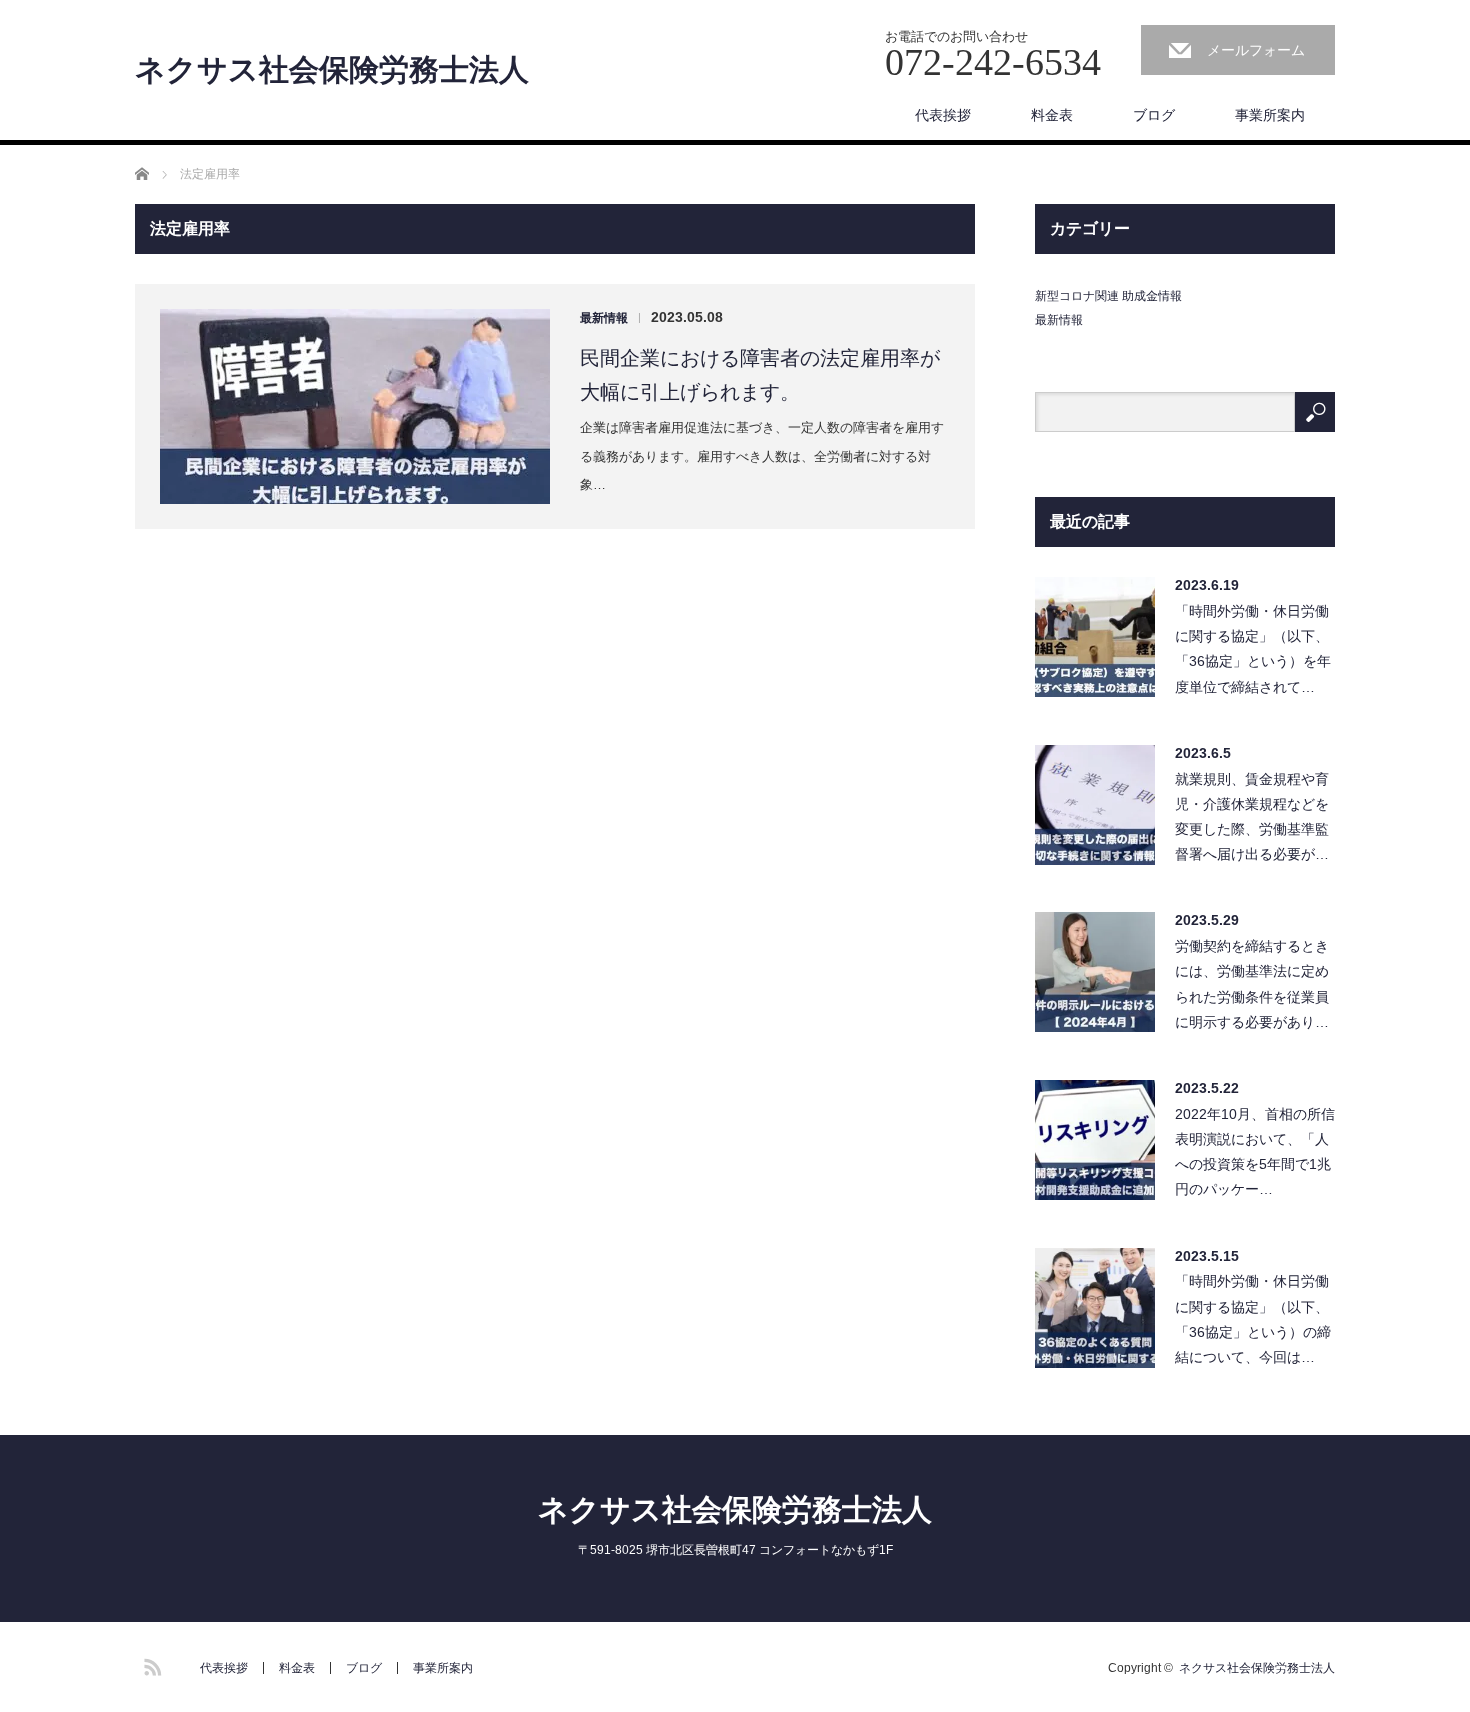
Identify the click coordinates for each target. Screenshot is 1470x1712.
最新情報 (604, 318)
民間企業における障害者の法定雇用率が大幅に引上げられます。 (760, 375)
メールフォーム (1256, 50)
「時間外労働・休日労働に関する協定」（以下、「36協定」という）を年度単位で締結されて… (1253, 649)
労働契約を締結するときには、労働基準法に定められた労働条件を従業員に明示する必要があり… (1252, 984)
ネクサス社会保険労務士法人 (332, 70)
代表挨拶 (943, 115)
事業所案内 (1270, 115)
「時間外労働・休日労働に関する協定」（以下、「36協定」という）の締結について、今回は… (1253, 1319)
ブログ (1154, 115)
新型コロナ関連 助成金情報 (1108, 296)
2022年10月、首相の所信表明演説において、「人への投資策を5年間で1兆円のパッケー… (1255, 1152)
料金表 (1052, 115)
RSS (150, 1664)
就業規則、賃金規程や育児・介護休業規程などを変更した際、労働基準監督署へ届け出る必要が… (1252, 817)
